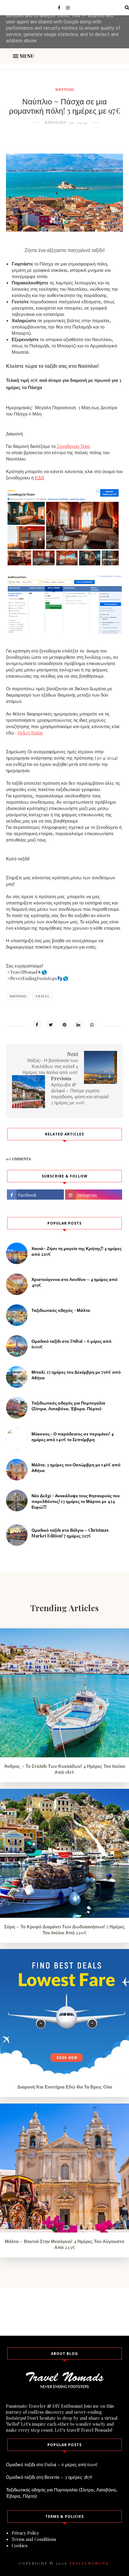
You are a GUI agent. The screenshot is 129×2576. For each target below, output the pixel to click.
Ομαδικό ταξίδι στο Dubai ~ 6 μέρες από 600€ (52, 2464)
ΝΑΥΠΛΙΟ (65, 89)
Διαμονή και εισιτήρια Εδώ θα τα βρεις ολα (65, 2087)
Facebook (27, 1195)
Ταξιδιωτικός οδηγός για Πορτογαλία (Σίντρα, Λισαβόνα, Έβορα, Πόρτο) (68, 1406)
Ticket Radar (30, 733)
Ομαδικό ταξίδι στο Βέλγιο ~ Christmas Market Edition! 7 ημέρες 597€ (70, 1533)
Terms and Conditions (34, 2539)
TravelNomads (89, 2563)
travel (43, 996)
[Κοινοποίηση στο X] (51, 1024)
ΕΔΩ (39, 478)
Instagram (87, 1195)
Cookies (20, 2545)
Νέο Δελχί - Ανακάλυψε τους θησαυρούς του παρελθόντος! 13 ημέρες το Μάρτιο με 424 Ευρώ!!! (76, 1501)
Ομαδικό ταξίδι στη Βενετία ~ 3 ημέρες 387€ (49, 2477)
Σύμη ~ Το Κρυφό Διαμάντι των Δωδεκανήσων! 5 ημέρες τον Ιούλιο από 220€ (64, 1930)
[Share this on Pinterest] (64, 1024)
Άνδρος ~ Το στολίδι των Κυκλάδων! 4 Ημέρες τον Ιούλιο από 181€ (65, 1769)
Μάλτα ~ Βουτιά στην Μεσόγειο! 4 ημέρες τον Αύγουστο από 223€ (64, 2244)
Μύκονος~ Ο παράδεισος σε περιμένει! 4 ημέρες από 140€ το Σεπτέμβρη (73, 1437)
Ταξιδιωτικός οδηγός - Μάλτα (61, 1310)
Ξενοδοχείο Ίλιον (73, 446)
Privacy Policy (25, 2533)
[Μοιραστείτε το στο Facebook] (37, 1024)
